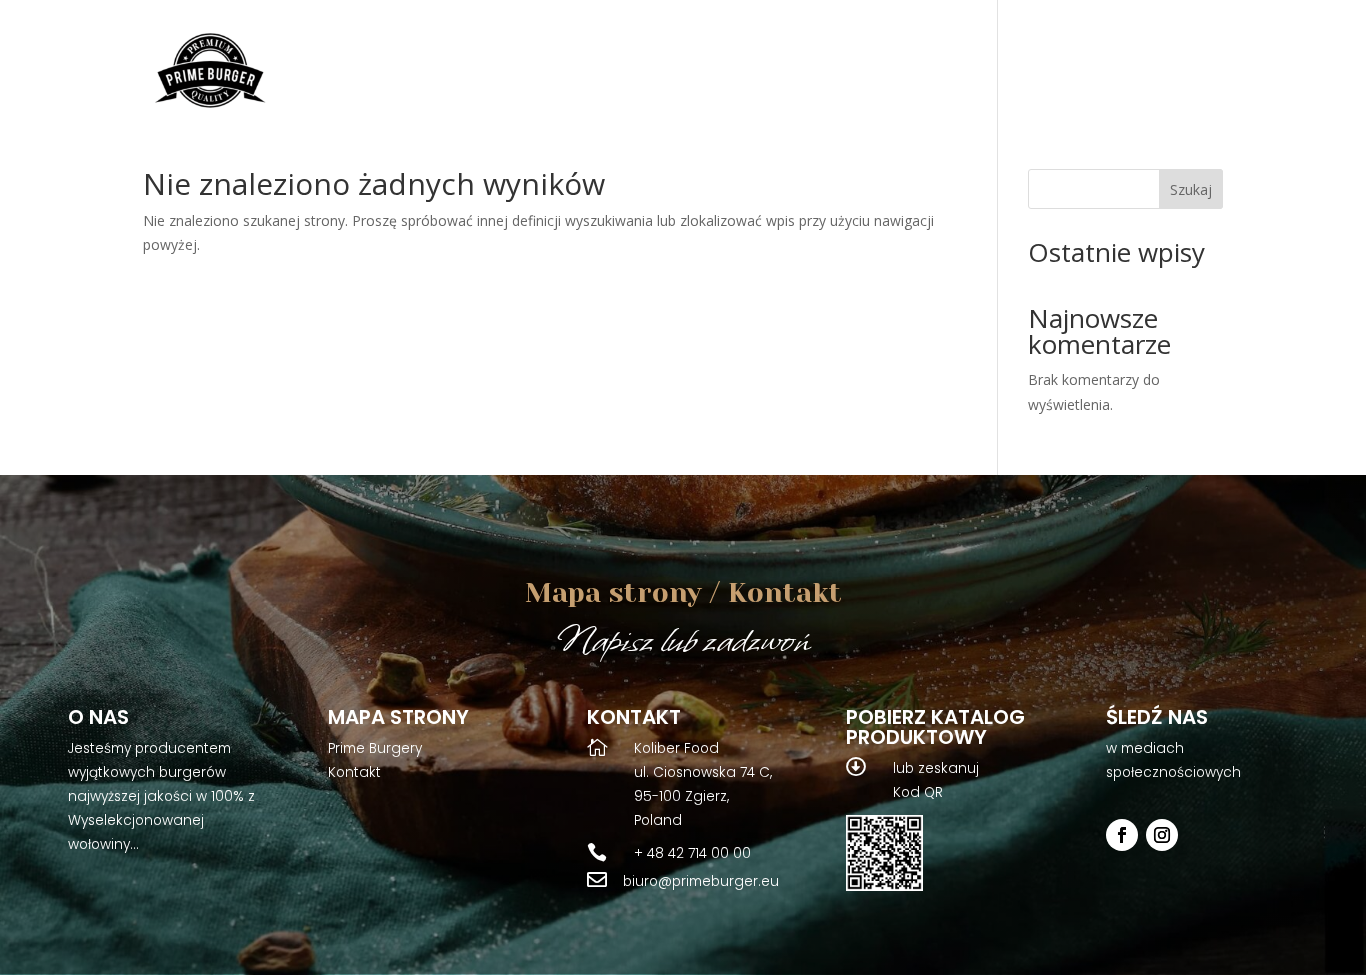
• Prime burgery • (849, 74)
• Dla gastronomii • (1034, 74)
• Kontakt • (1179, 74)
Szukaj (1191, 189)
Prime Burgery (375, 748)
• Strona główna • (685, 74)
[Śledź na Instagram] (1162, 835)
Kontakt (354, 772)
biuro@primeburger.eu (701, 881)
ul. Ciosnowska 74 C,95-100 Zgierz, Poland (703, 796)
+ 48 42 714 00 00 (692, 853)
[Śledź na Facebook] (1122, 835)
